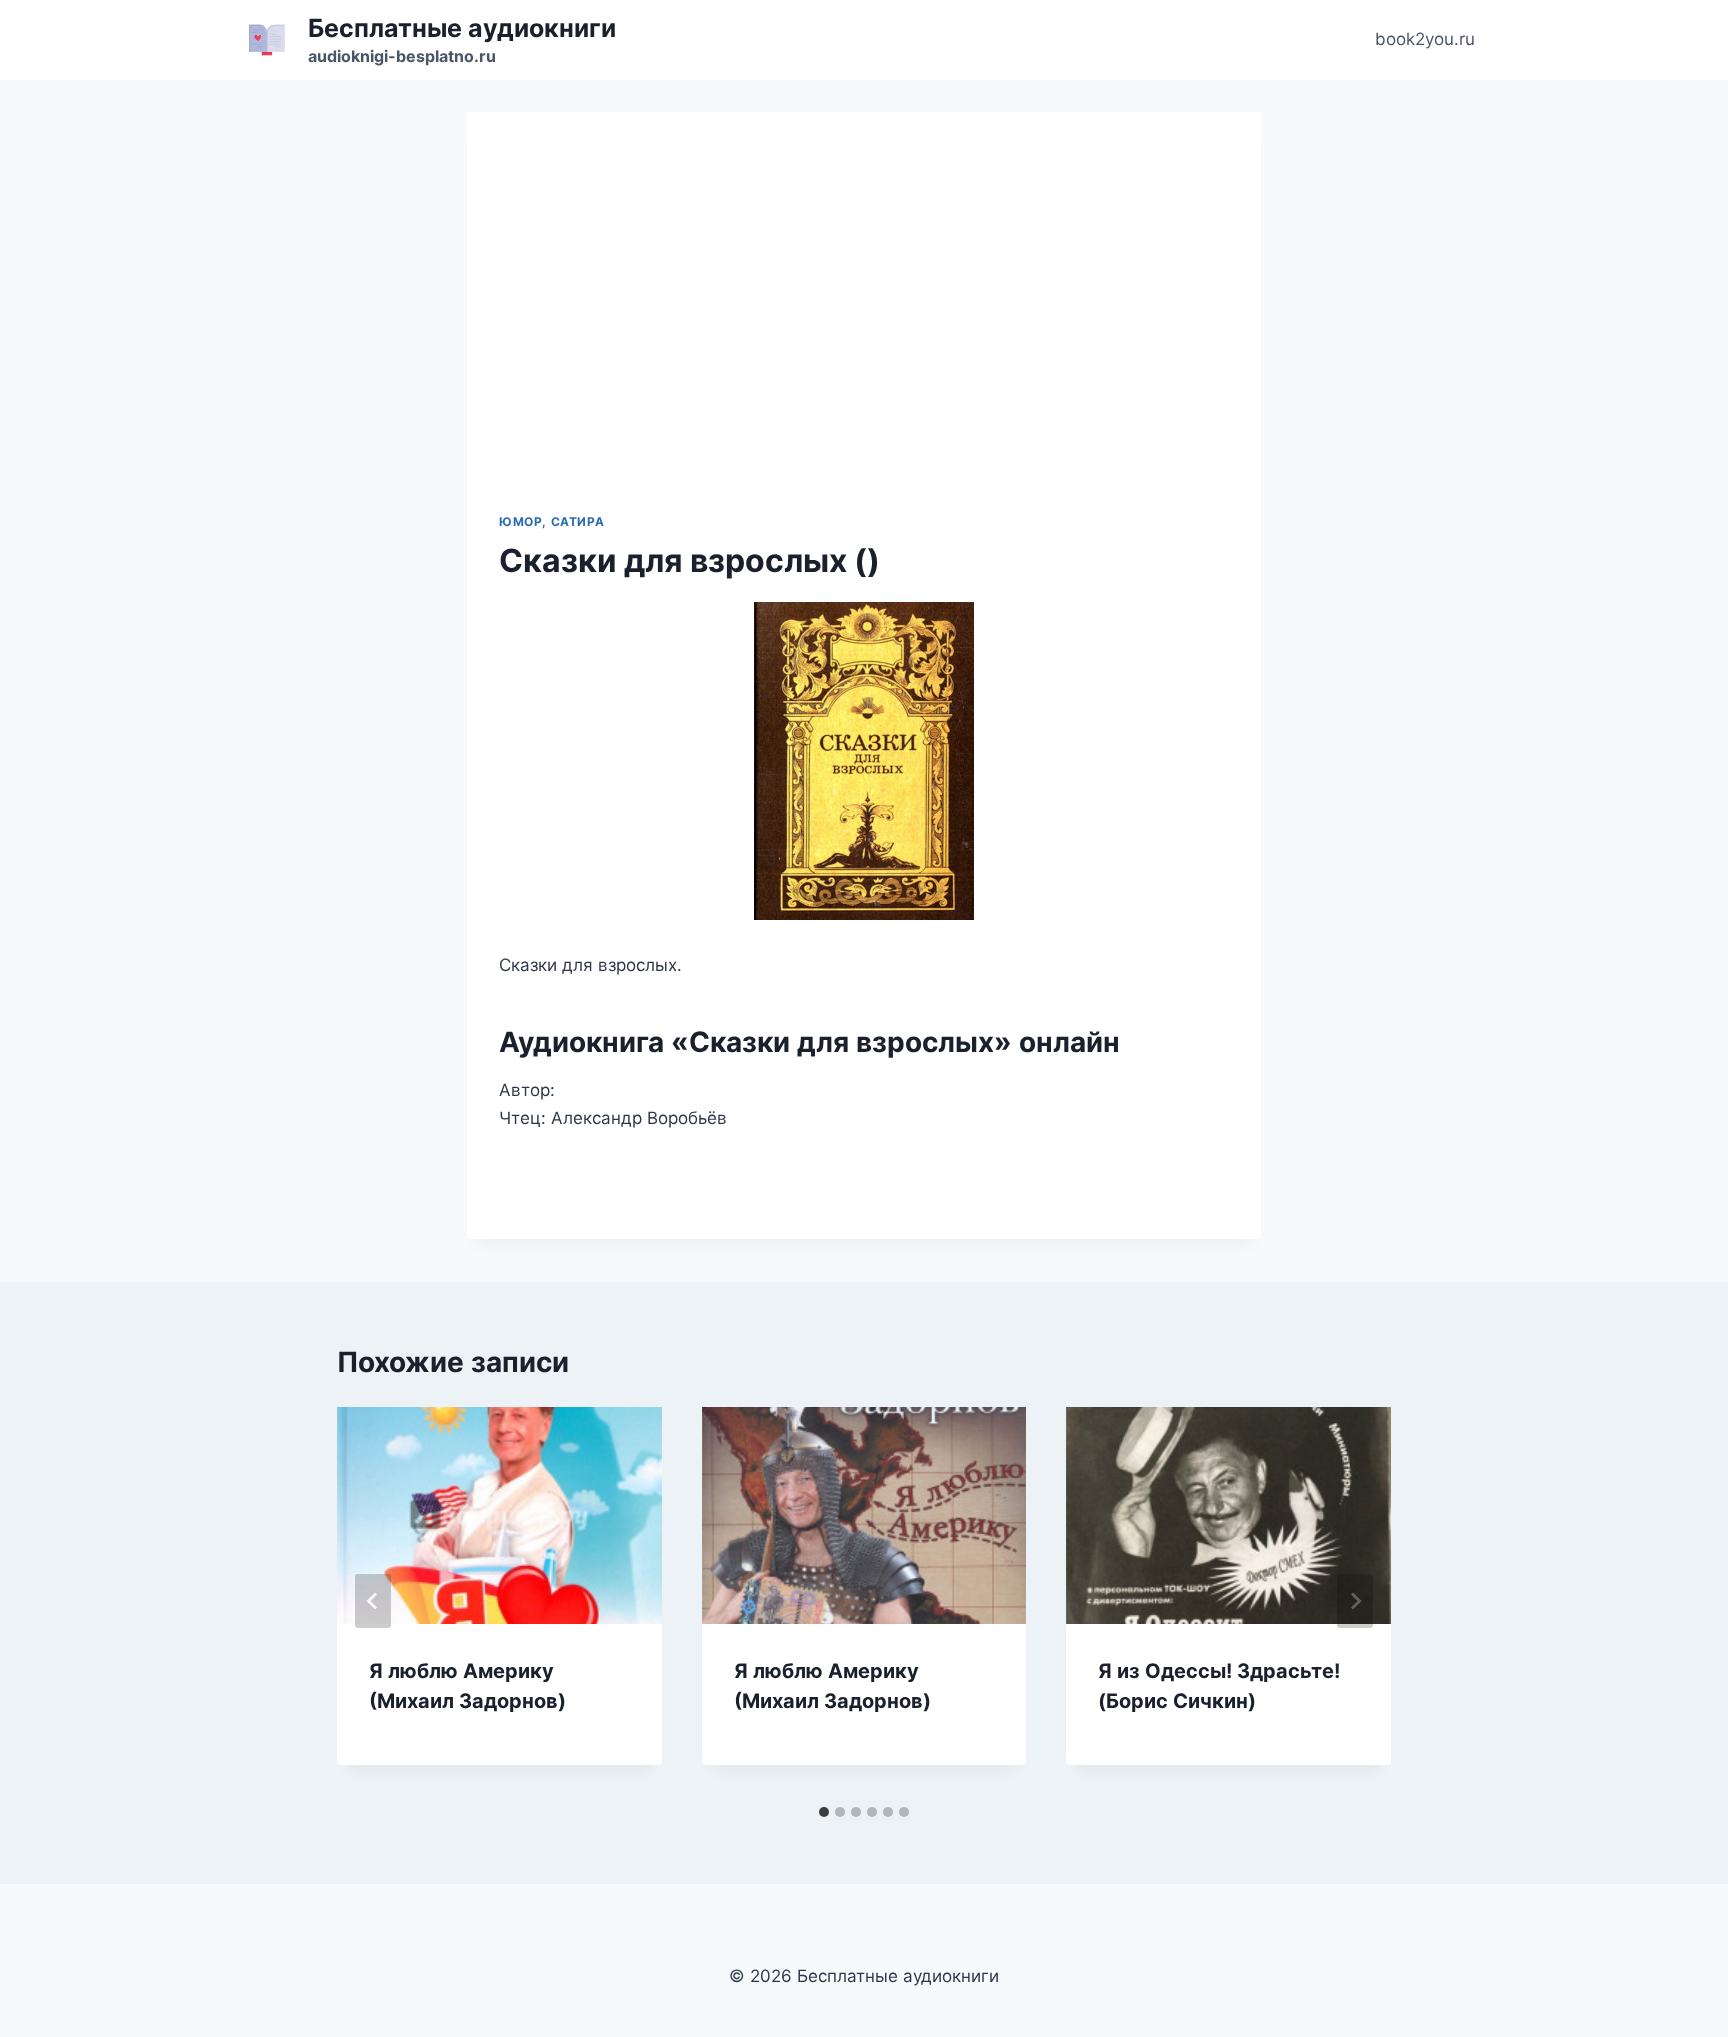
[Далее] (1355, 1601)
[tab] (824, 1812)
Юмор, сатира (551, 521)
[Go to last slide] (373, 1601)
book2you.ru (1425, 39)
